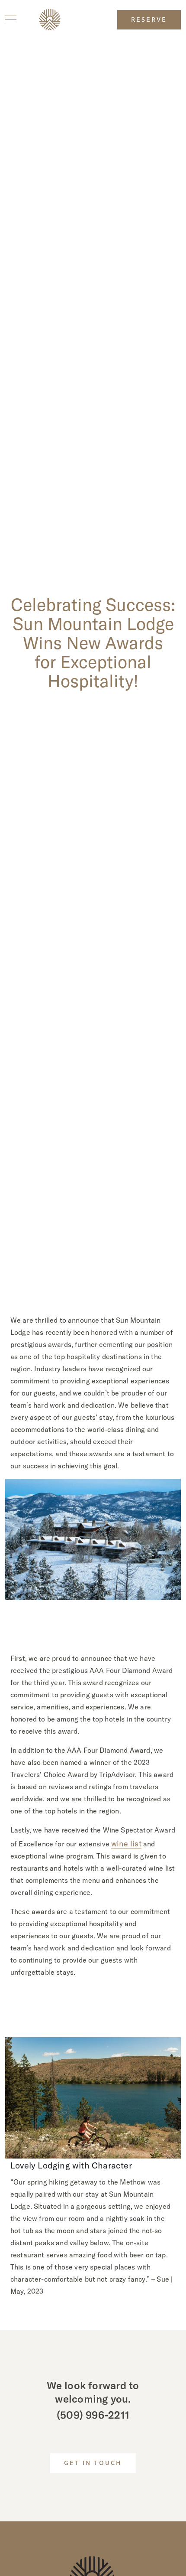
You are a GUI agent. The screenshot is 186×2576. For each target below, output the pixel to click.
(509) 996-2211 (93, 2415)
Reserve (149, 20)
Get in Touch (93, 2464)
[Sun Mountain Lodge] (50, 20)
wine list (126, 1844)
